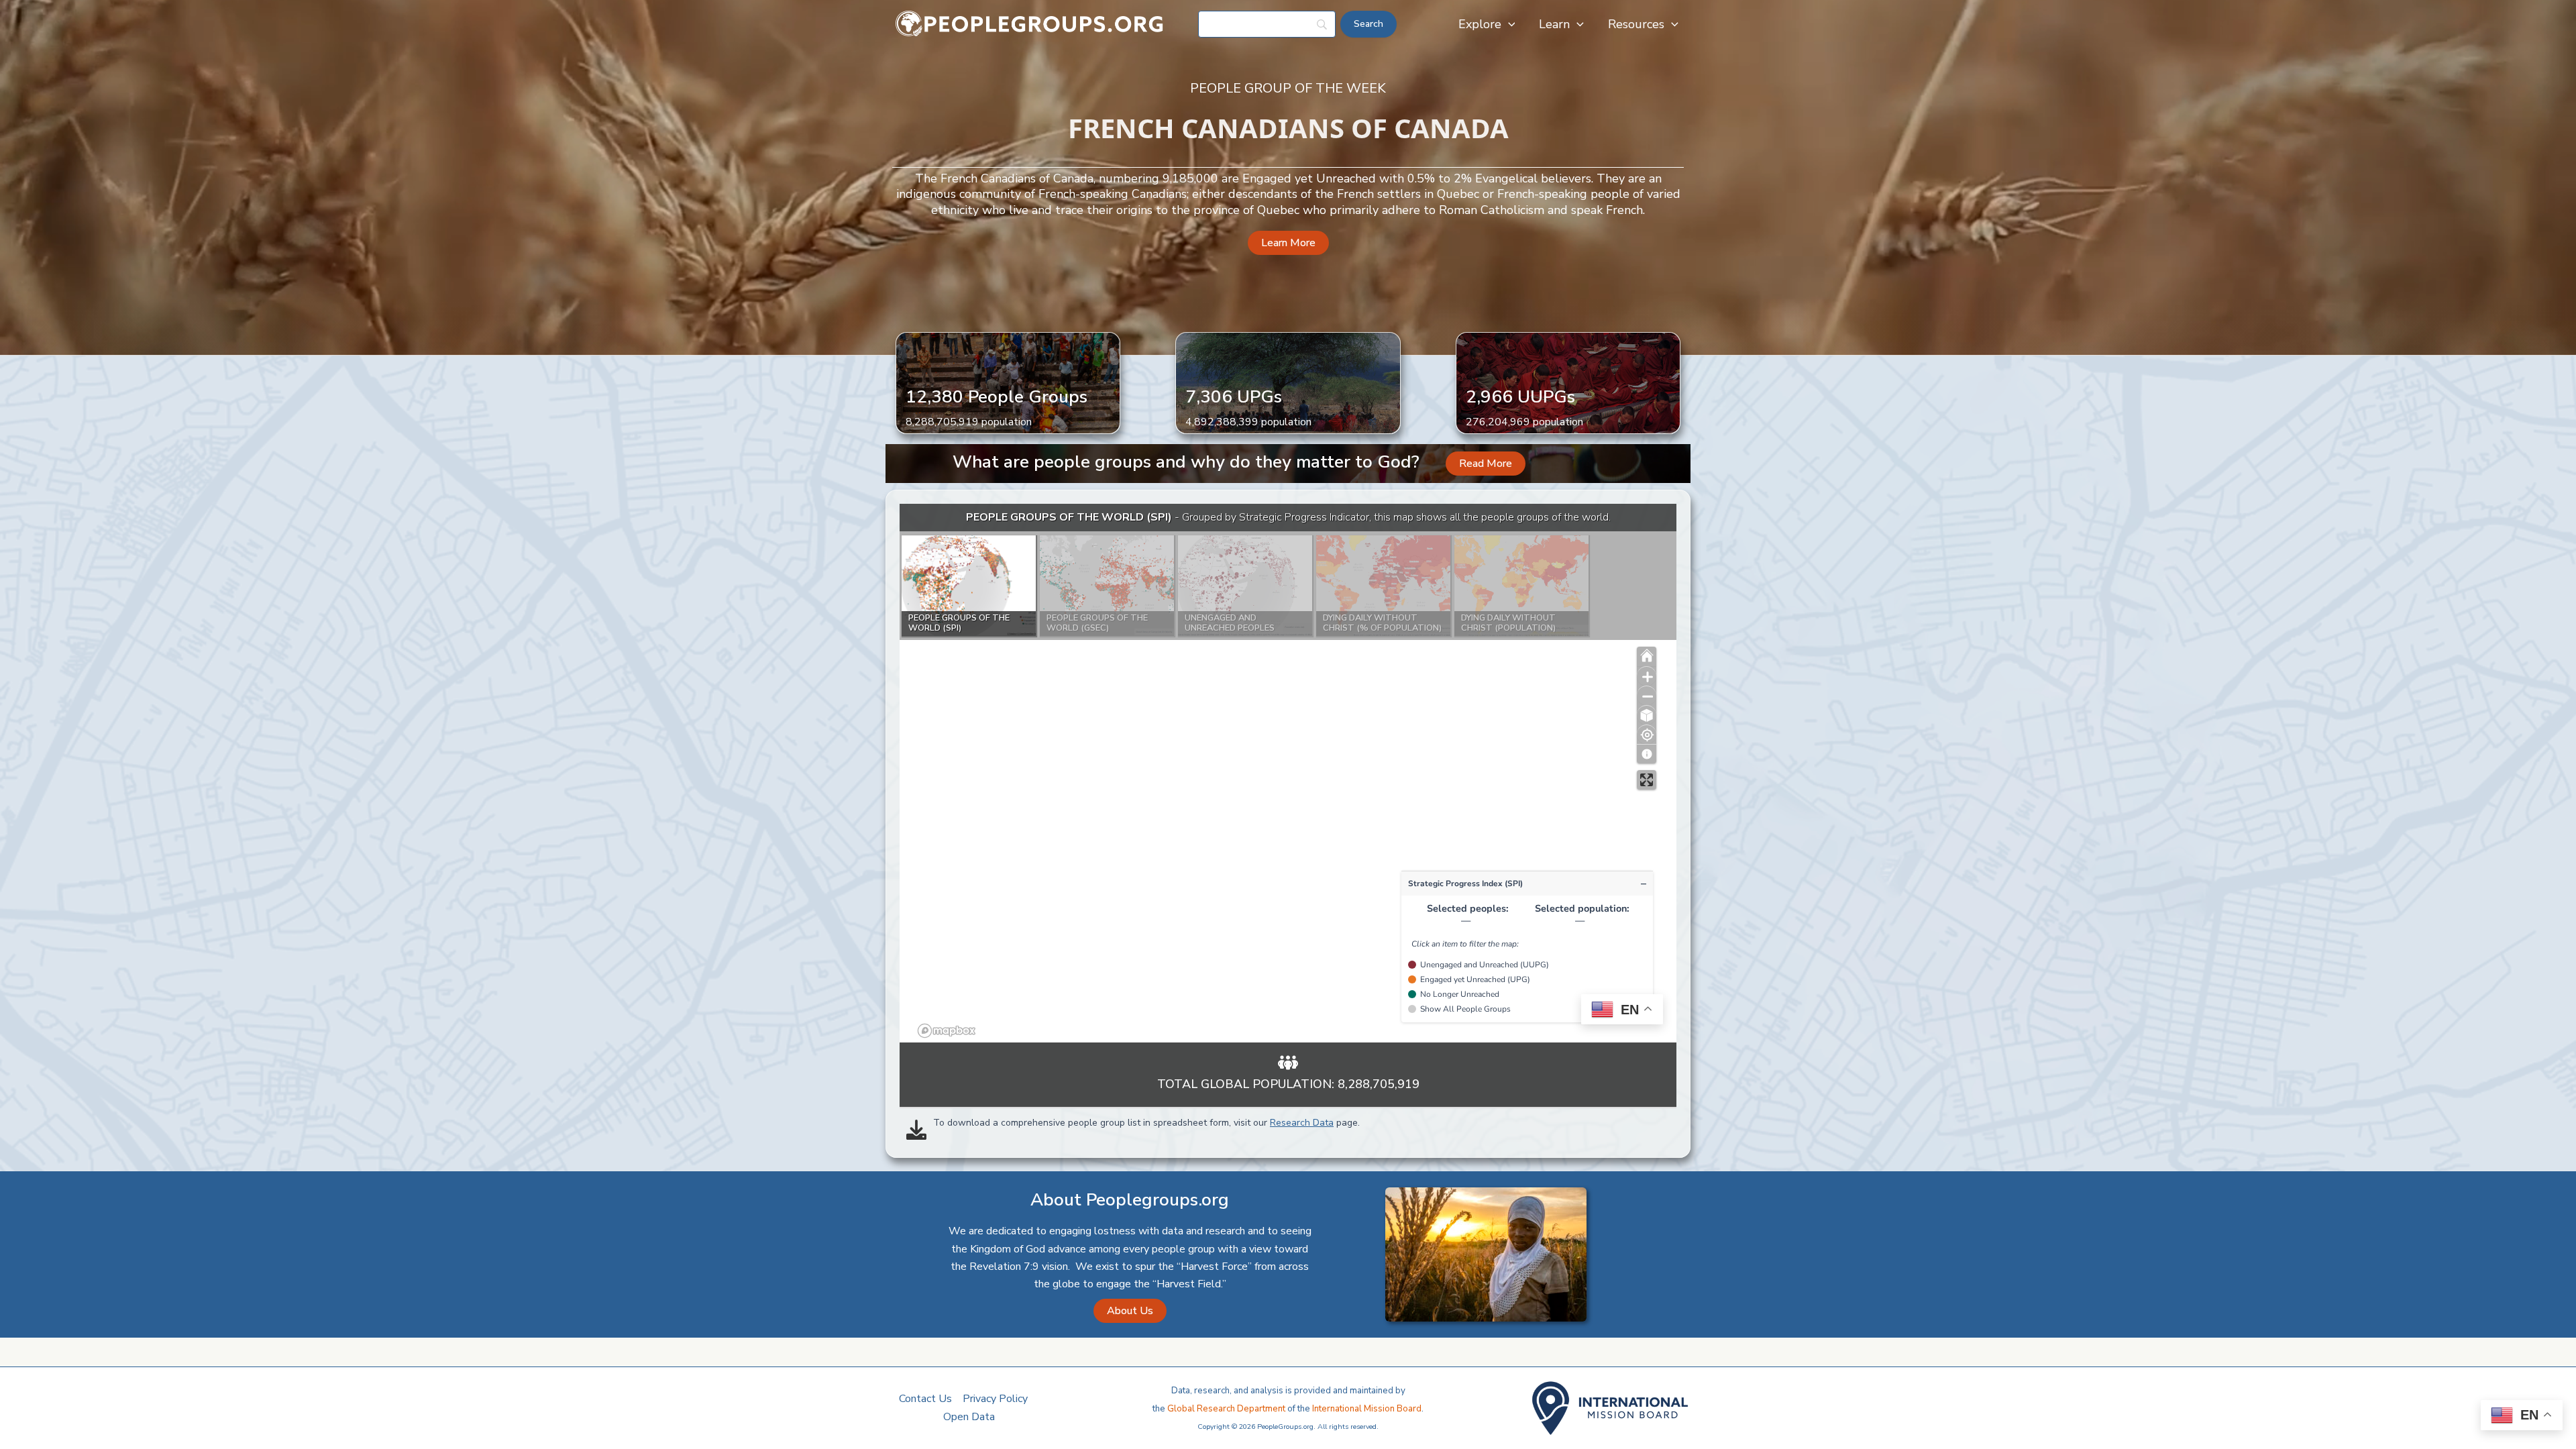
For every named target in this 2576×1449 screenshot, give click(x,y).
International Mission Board (1367, 1409)
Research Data (1302, 1123)
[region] (1288, 773)
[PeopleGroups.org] (1030, 23)
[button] (1508, 24)
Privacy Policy (995, 1399)
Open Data (969, 1417)
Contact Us (925, 1399)
